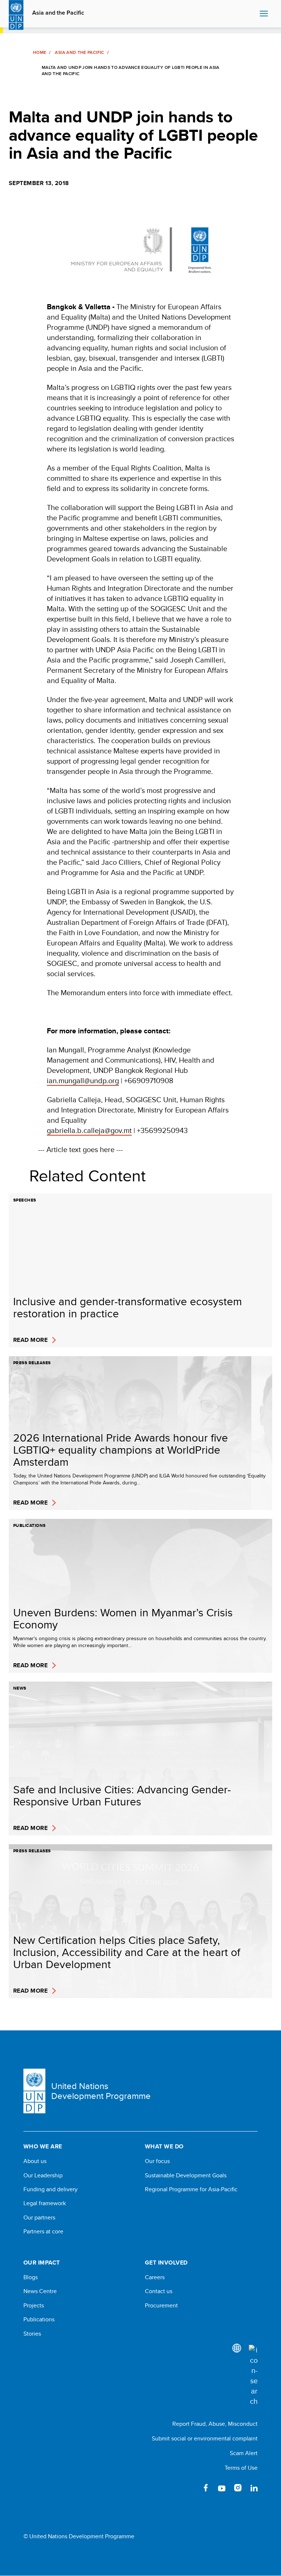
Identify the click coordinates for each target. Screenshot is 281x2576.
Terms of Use (241, 2468)
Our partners (39, 2218)
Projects (34, 2306)
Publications (39, 2319)
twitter (190, 2488)
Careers (155, 2277)
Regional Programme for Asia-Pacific (191, 2189)
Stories (32, 2334)
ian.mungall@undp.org (83, 1080)
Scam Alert (244, 2453)
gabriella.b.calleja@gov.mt (89, 1130)
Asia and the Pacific (58, 13)
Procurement (161, 2306)
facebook (206, 2488)
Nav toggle (264, 14)
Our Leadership (43, 2175)
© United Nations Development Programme (79, 2536)
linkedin (254, 2488)
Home (40, 52)
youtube (222, 2488)
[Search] (253, 2376)
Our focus (157, 2161)
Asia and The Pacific (79, 52)
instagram (238, 2488)
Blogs (31, 2277)
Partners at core (43, 2232)
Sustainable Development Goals (186, 2175)
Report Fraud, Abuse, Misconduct (215, 2424)
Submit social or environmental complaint (205, 2438)
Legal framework (45, 2203)
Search (252, 14)
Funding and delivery (50, 2189)
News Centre (40, 2291)
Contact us (159, 2291)
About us (35, 2161)
